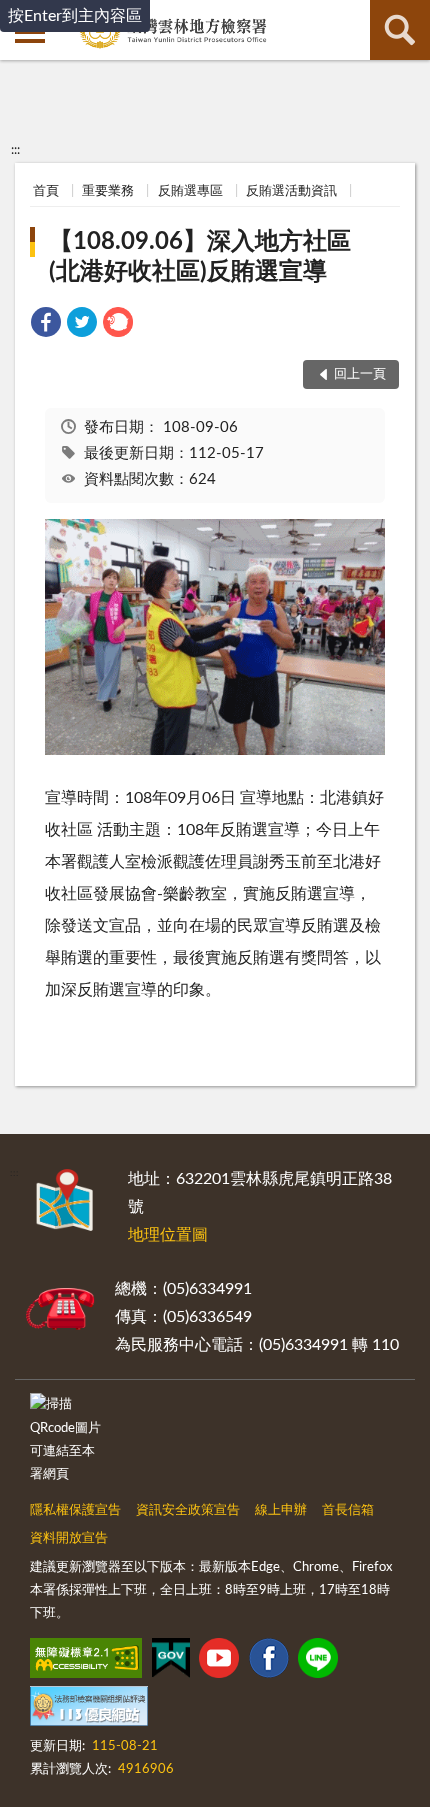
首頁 (46, 191)
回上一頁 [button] (360, 374)
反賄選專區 (190, 191)
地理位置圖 (168, 1235)
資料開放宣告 (69, 1538)
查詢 (400, 30)
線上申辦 (281, 1510)
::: (15, 150)
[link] (46, 325)
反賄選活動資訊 (291, 191)
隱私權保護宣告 (75, 1510)
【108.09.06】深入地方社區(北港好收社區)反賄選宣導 (200, 257)
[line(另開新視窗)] (318, 1662)
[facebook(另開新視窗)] (269, 1662)
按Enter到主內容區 (75, 16)
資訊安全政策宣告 (188, 1510)
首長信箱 (348, 1510)
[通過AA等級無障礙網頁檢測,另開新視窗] (86, 1662)
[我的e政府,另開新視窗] (171, 1662)
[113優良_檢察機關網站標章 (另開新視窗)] (89, 1710)
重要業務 (108, 191)
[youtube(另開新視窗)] (219, 1662)
